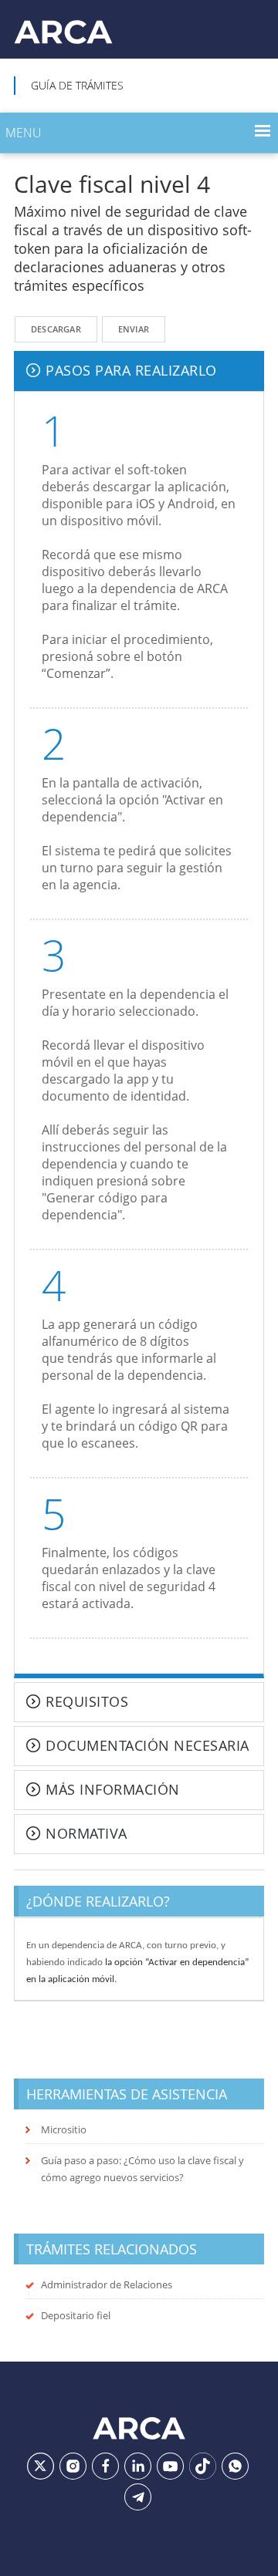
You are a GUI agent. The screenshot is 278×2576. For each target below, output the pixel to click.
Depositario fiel (76, 2315)
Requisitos (87, 1702)
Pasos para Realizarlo (131, 371)
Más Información (113, 1790)
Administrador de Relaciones (107, 2284)
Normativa (86, 1834)
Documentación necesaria (147, 1746)
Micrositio (64, 2129)
